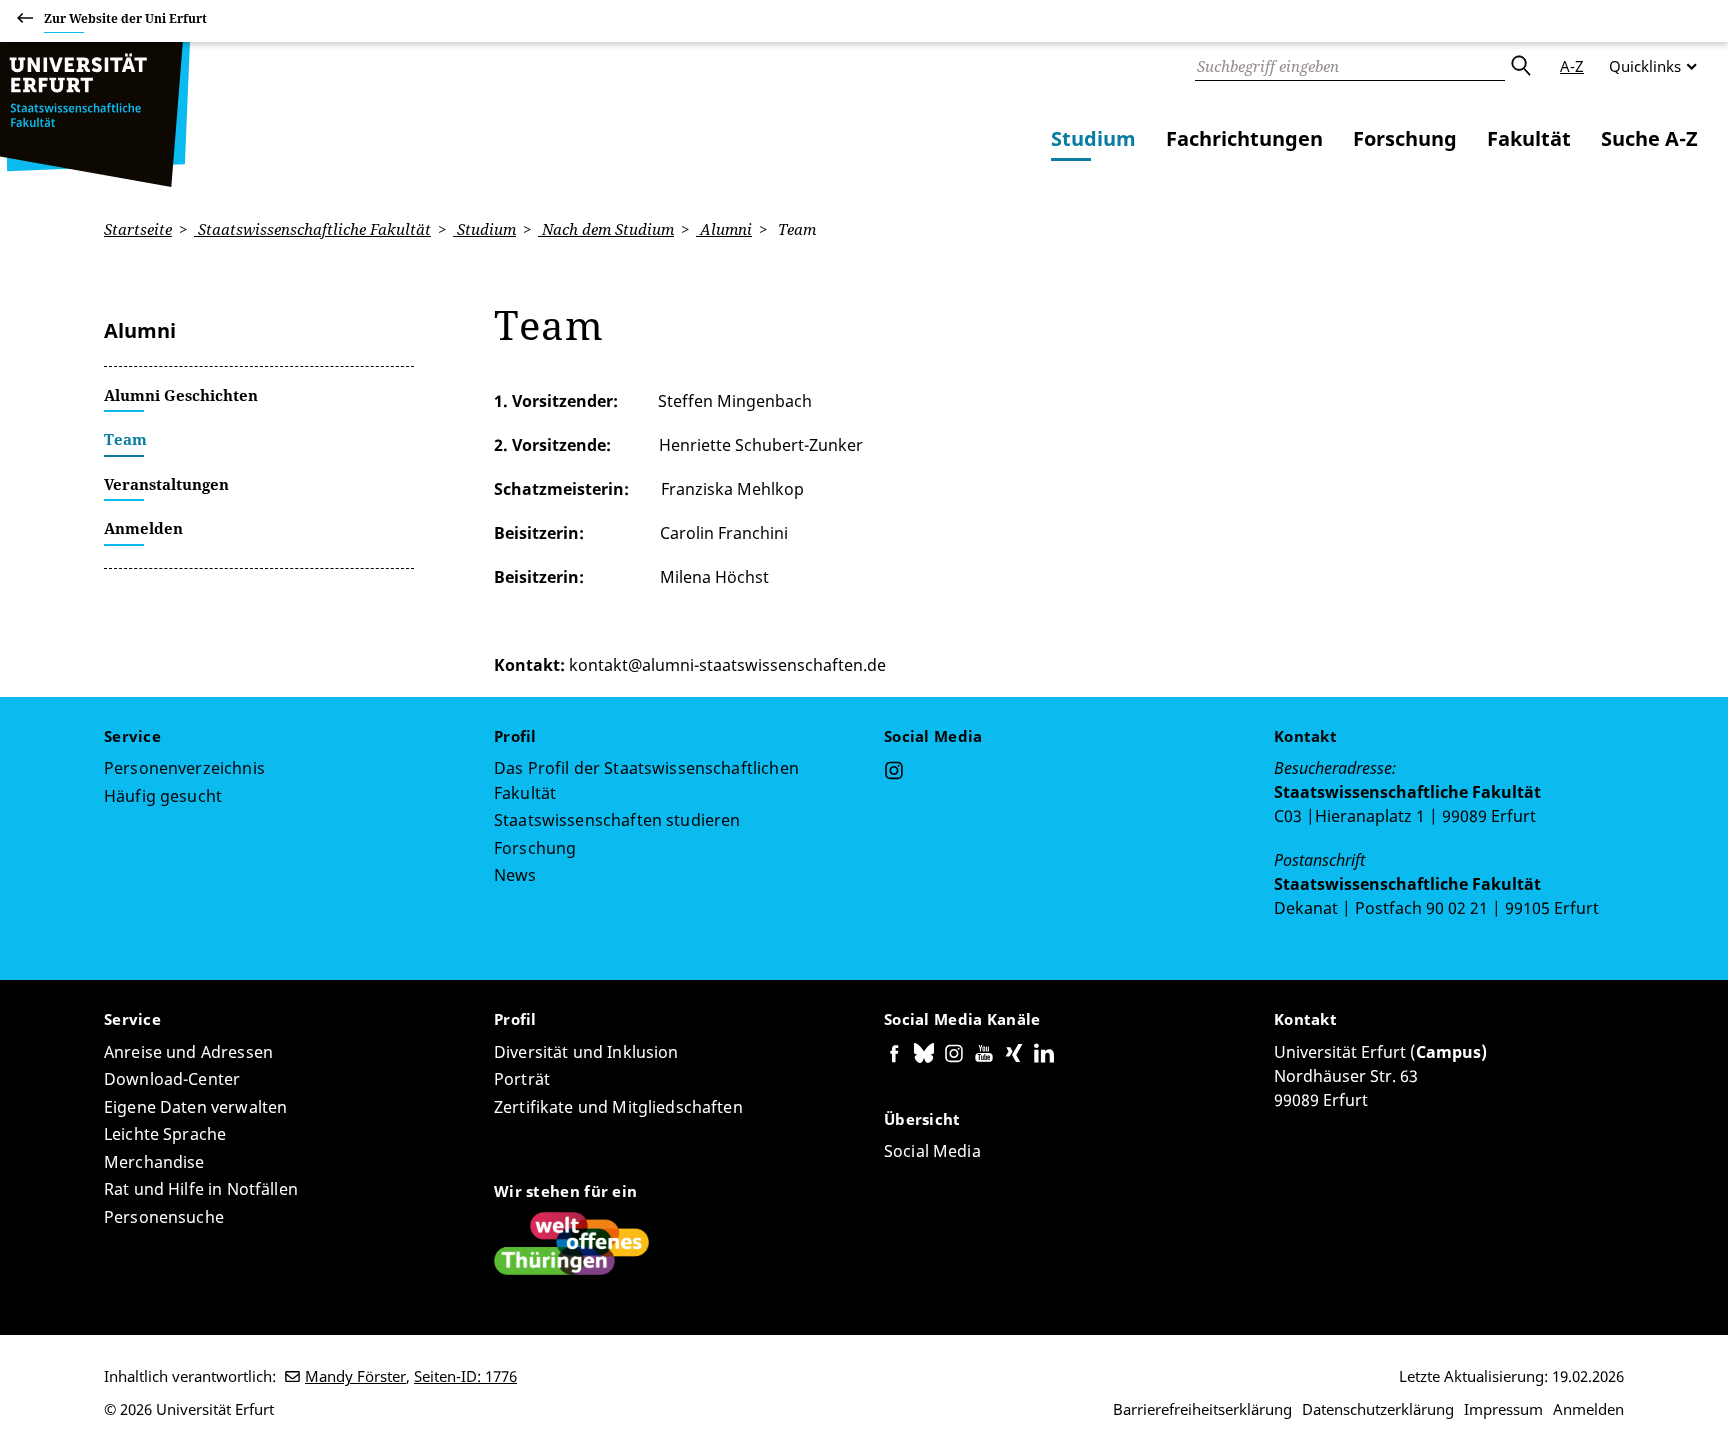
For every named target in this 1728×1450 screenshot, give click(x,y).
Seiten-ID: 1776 (465, 1376)
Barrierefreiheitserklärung (1202, 1409)
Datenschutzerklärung (1378, 1409)
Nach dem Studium (606, 229)
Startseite (138, 229)
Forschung (1405, 138)
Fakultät (1529, 138)
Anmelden (1588, 1409)
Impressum (1503, 1409)
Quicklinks (1645, 66)
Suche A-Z (1649, 138)
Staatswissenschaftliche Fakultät (312, 229)
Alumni (724, 229)
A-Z (1572, 66)
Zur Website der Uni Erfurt (125, 18)
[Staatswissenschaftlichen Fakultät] (95, 114)
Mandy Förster (355, 1376)
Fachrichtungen (1244, 138)
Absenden (1520, 66)
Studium (1093, 138)
